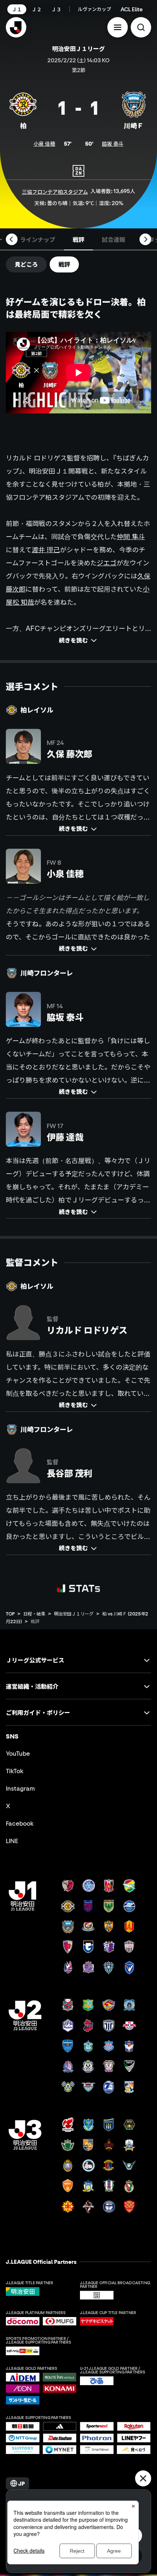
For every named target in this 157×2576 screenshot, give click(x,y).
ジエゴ (107, 563)
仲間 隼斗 (131, 537)
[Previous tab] (12, 239)
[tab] (38, 239)
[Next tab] (145, 239)
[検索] (141, 27)
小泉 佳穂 (44, 144)
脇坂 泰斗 (113, 144)
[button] (118, 27)
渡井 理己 (46, 550)
